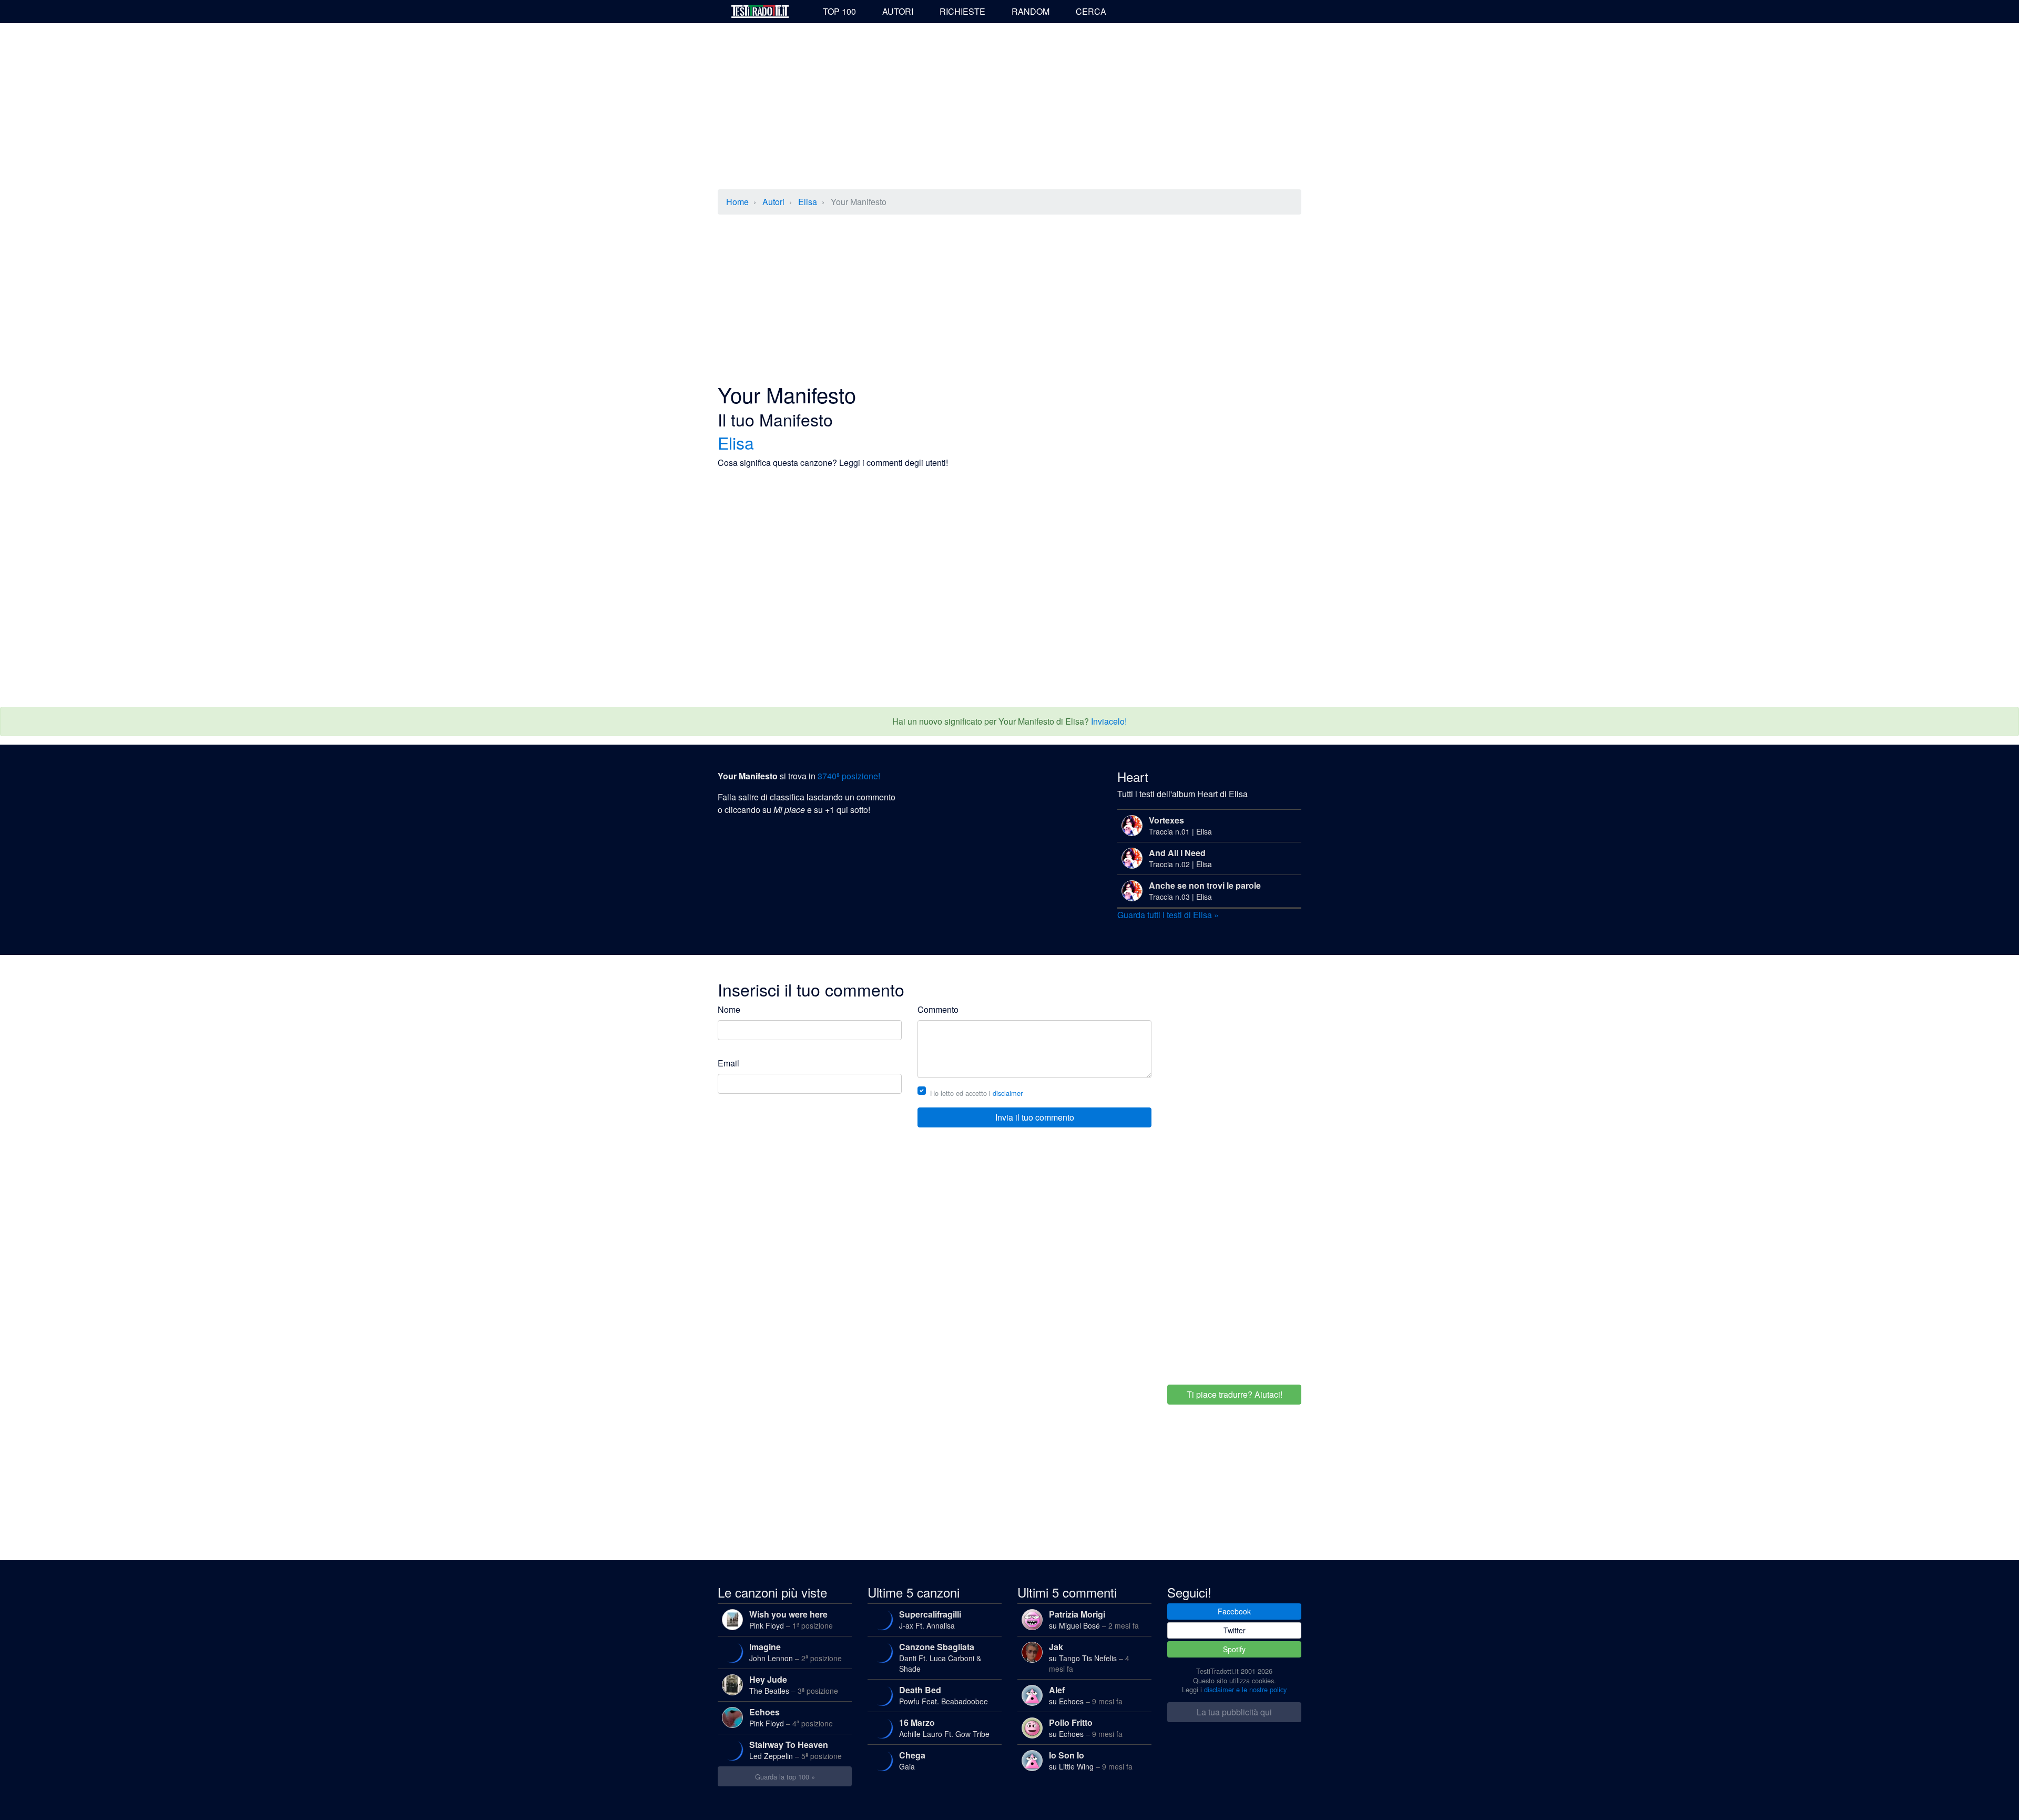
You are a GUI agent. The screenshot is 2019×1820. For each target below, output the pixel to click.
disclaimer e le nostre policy (1245, 1689)
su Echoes (1086, 1695)
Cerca (1091, 11)
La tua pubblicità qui (1234, 1712)
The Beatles (794, 1685)
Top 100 (839, 11)
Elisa (808, 202)
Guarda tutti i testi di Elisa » (1168, 915)
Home (737, 202)
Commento (938, 1009)
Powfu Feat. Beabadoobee (944, 1695)
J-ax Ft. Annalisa (930, 1619)
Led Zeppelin (796, 1750)
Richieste (962, 11)
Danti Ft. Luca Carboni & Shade (940, 1657)
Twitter (1235, 1630)
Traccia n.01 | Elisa (1180, 825)
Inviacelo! (1109, 721)
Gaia (912, 1760)
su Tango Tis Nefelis (1089, 1657)
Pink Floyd (791, 1619)
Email (728, 1063)
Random (1031, 11)
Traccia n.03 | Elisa (1205, 891)
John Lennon (796, 1652)
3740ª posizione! (849, 776)
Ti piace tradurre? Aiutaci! (1235, 1394)
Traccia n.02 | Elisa (1180, 858)
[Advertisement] (1009, 107)
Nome (729, 1009)
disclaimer (1008, 1093)
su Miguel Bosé (1094, 1619)
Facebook (1234, 1611)
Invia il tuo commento (1035, 1117)
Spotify (1234, 1649)
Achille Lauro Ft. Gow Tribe (944, 1728)
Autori (898, 11)
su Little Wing (1091, 1760)
